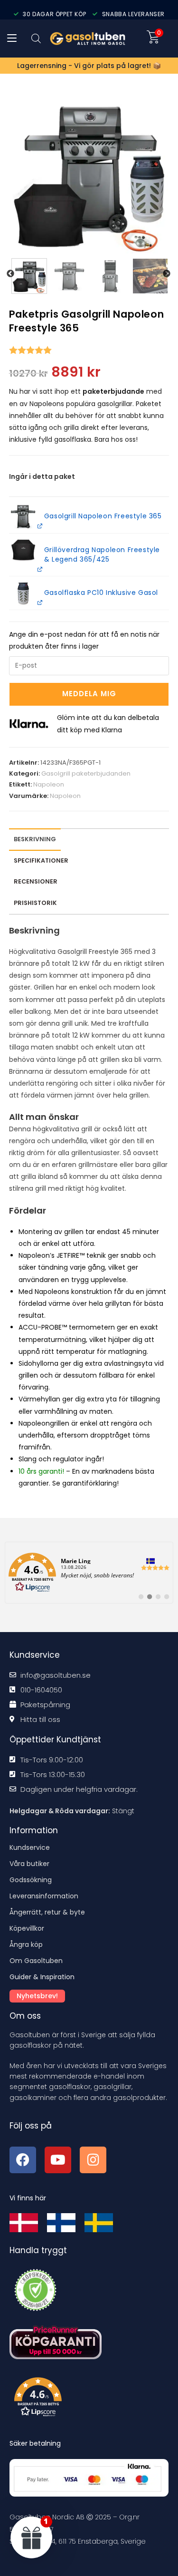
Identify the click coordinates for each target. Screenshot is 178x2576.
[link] (89, 1573)
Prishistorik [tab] (35, 903)
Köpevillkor (27, 1928)
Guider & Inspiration (42, 1977)
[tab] (36, 882)
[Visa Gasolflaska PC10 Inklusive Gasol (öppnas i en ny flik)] (39, 602)
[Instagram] (93, 2160)
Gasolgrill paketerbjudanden (86, 773)
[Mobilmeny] (12, 39)
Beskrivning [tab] (35, 839)
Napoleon (49, 784)
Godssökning (31, 1880)
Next (167, 274)
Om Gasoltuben (36, 1961)
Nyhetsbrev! (37, 1996)
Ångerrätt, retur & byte (47, 1912)
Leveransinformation (44, 1896)
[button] (23, 593)
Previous (10, 274)
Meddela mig (89, 694)
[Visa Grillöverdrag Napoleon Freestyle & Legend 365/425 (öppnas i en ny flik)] (39, 569)
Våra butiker (29, 1864)
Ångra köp (26, 1944)
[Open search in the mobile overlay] (36, 38)
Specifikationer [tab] (41, 860)
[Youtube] (58, 2160)
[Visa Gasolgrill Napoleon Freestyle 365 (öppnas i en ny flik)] (39, 526)
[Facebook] (23, 2160)
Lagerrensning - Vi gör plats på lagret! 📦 (89, 66)
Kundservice (30, 1847)
